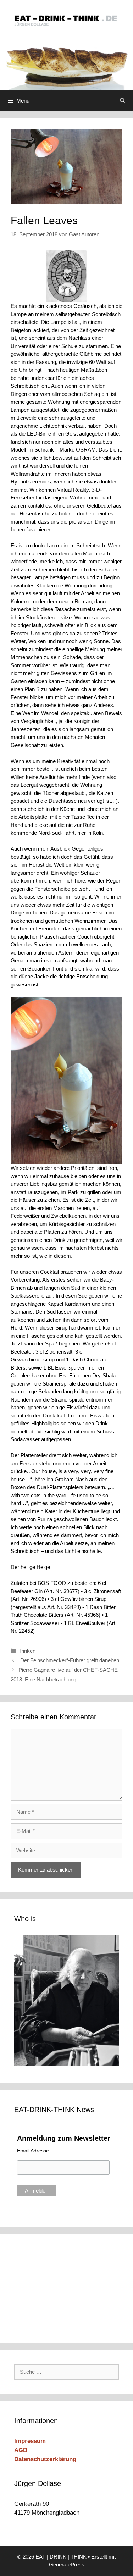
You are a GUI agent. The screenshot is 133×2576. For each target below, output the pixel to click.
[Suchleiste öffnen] (123, 101)
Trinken (27, 1651)
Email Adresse (33, 2151)
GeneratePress (67, 2564)
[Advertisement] (62, 2287)
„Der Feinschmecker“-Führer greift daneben (69, 1660)
